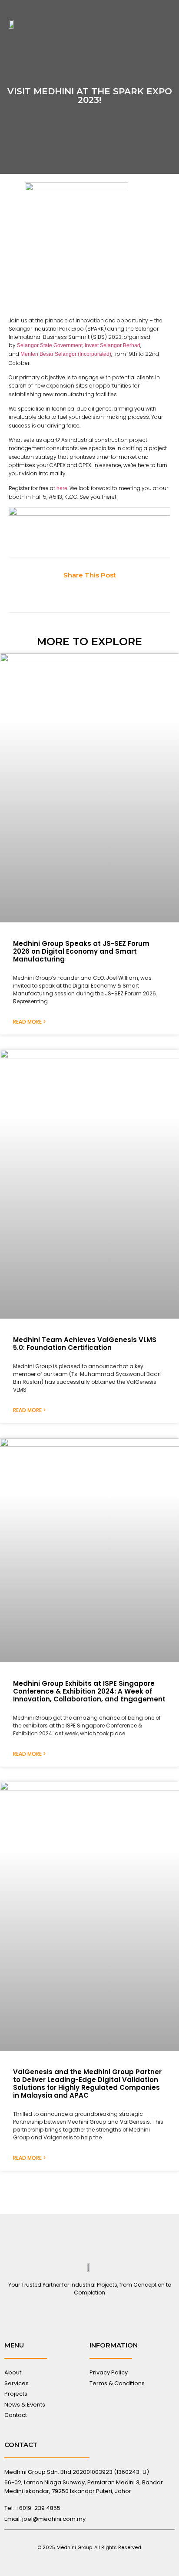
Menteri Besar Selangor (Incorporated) (66, 354)
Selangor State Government (50, 345)
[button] (165, 24)
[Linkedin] (89, 2316)
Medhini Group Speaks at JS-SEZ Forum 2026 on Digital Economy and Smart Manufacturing (81, 951)
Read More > (30, 1022)
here (62, 488)
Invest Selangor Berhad (113, 345)
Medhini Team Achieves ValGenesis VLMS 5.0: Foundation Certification (85, 1344)
